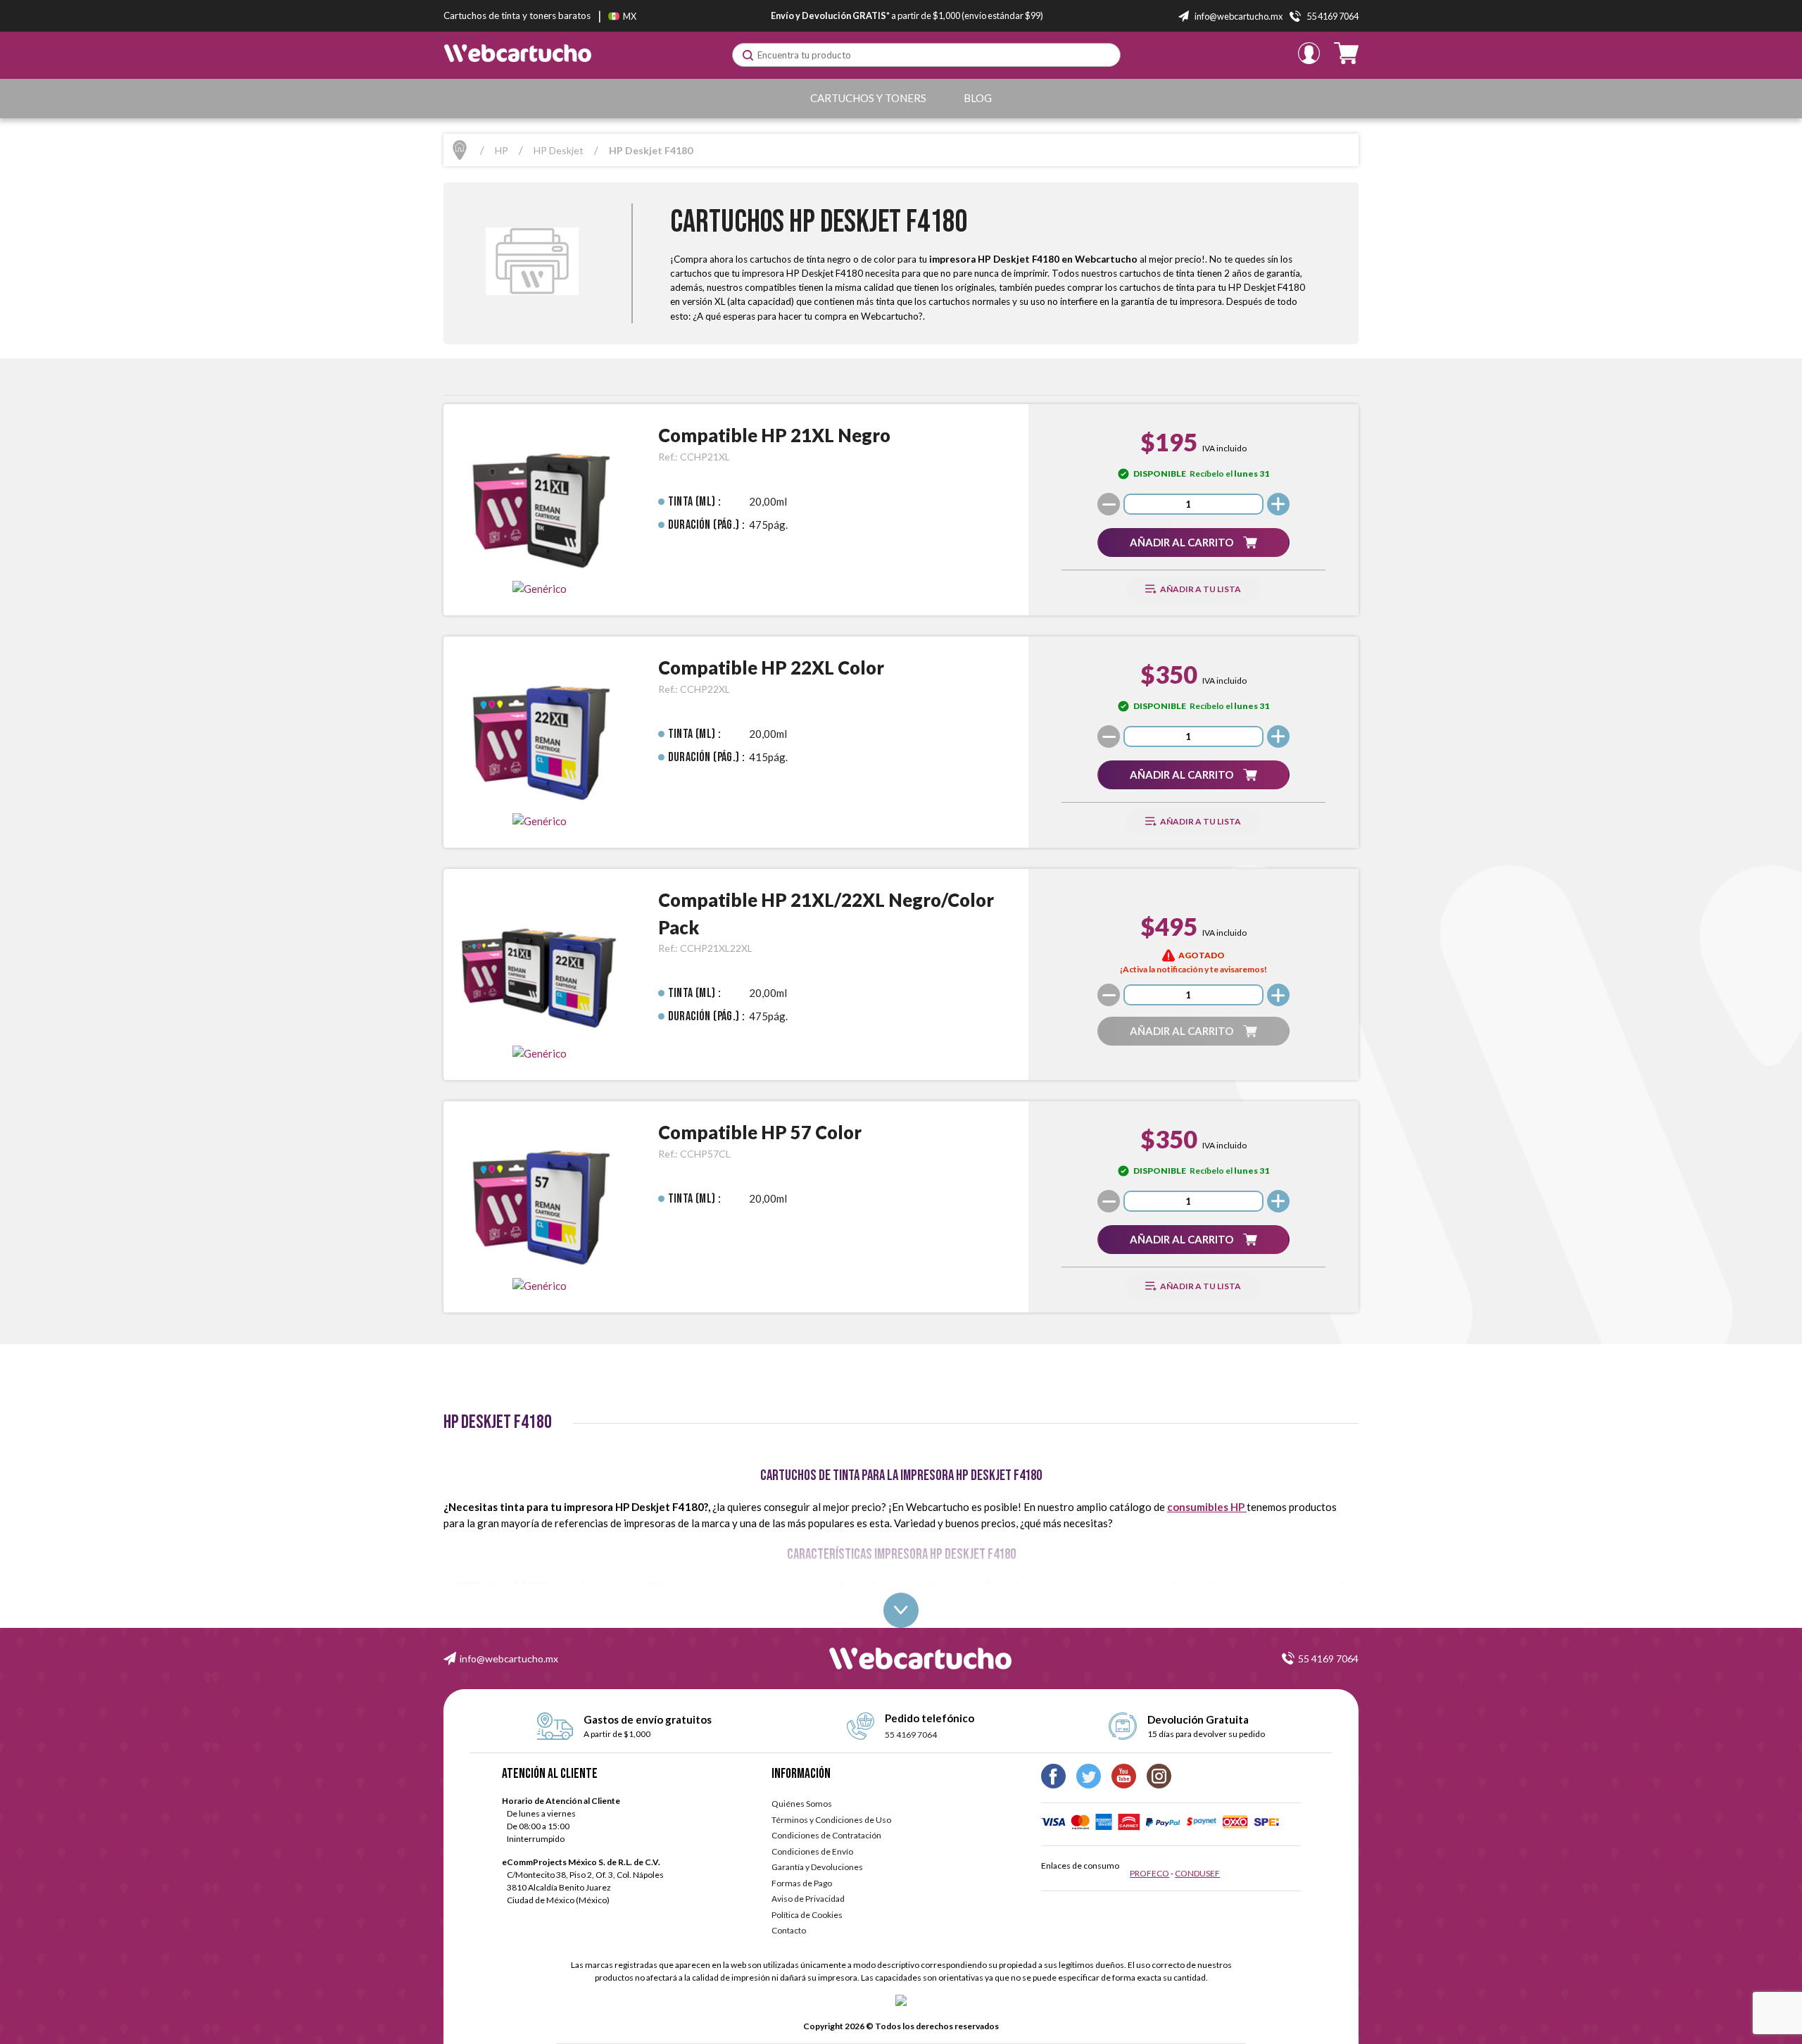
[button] (1193, 543)
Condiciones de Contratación (826, 1835)
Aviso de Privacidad (808, 1899)
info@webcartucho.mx (509, 1659)
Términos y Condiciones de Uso (831, 1820)
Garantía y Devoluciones (817, 1867)
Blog (978, 98)
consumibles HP (1207, 1507)
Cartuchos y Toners (868, 98)
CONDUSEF (1197, 1873)
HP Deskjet (559, 150)
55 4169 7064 (1328, 1659)
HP (502, 150)
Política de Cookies (807, 1915)
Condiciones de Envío (812, 1851)
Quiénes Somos (802, 1804)
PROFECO (1149, 1873)
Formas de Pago (802, 1883)
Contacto (789, 1930)
